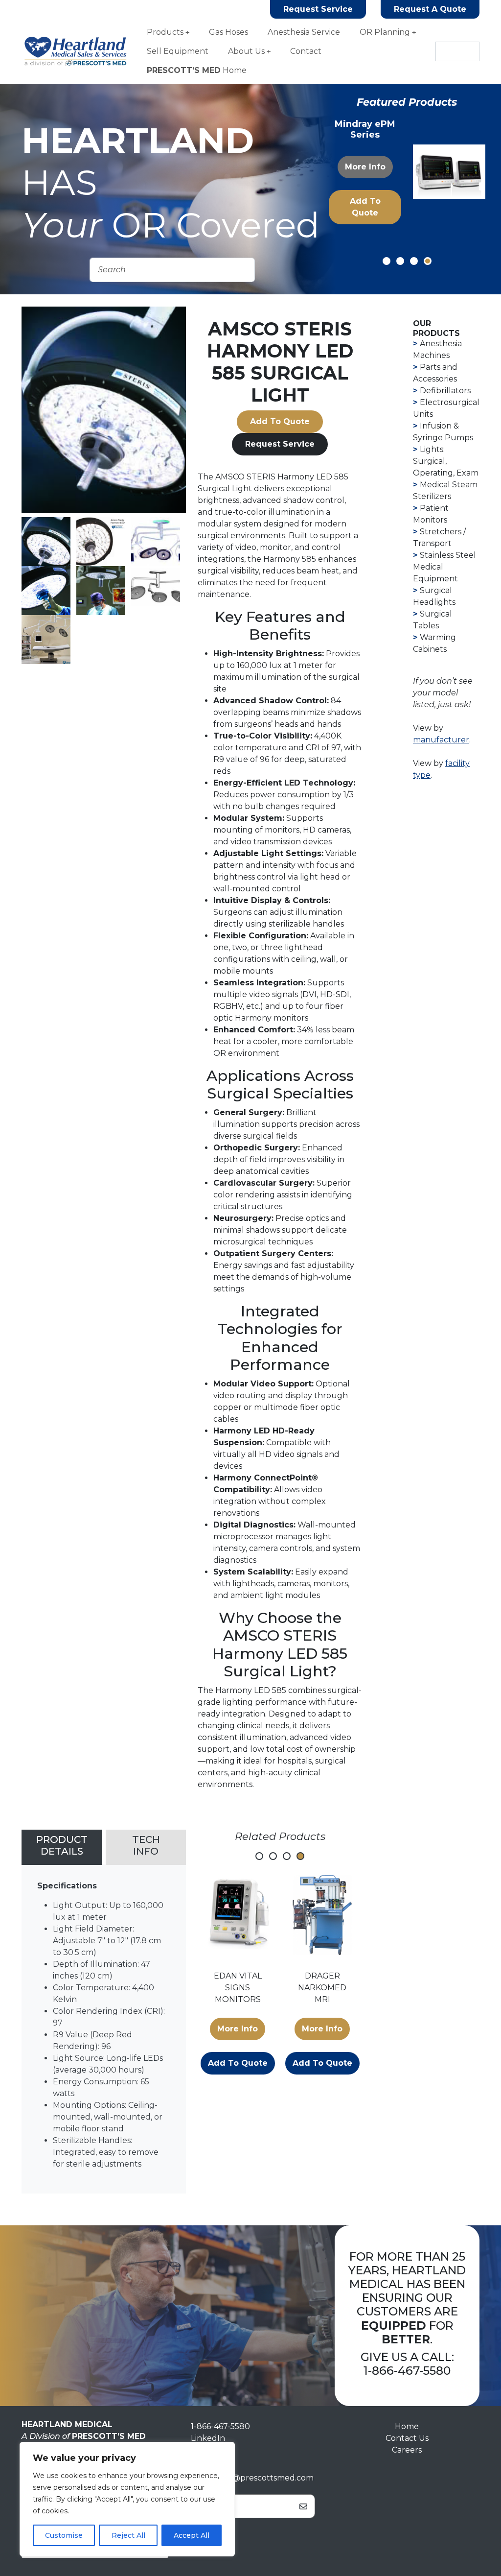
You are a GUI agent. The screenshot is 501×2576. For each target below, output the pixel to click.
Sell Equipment (178, 51)
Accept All (192, 2535)
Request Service (318, 9)
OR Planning (385, 32)
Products (165, 32)
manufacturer (441, 740)
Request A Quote (430, 9)
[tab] (62, 1847)
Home (197, 70)
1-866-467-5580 (407, 2371)
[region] (127, 2499)
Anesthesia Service (304, 32)
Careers (407, 2450)
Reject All (128, 2535)
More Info (365, 167)
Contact (306, 51)
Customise (64, 2535)
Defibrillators (445, 391)
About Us (246, 51)
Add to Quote (365, 207)
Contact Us (407, 2438)
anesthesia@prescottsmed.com (252, 2478)
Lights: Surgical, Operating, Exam (446, 461)
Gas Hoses (228, 32)
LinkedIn (208, 2438)
